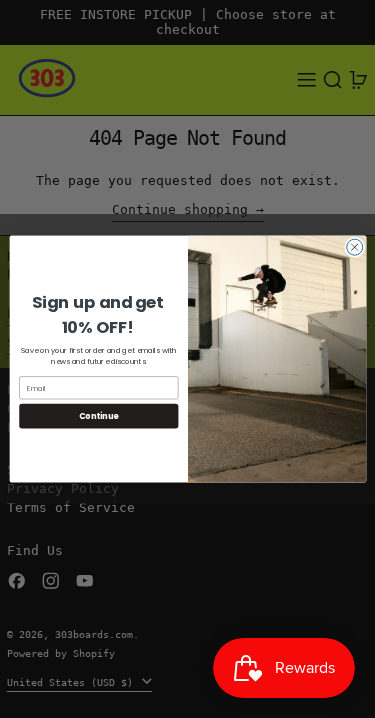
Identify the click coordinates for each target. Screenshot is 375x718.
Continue (98, 415)
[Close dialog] (354, 247)
